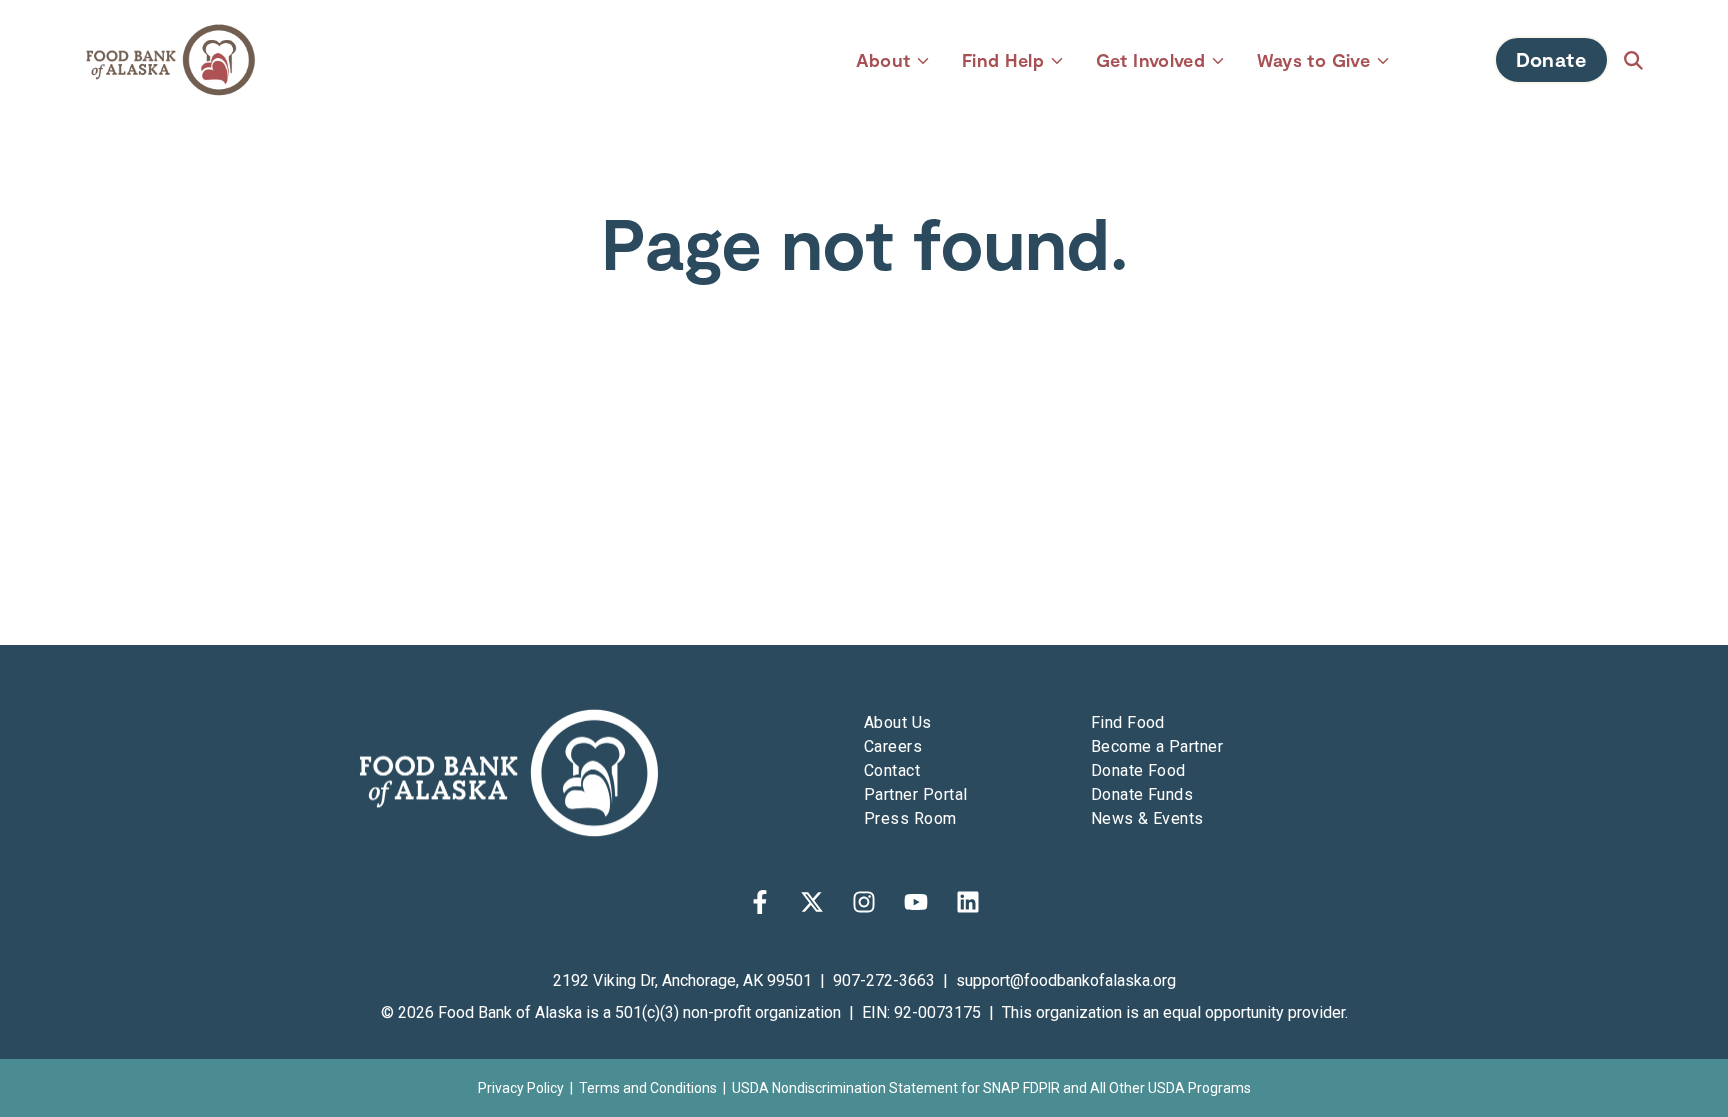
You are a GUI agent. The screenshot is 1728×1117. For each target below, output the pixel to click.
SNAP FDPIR (1021, 1088)
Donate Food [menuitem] (1138, 770)
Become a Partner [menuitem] (1157, 746)
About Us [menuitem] (898, 722)
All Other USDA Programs (1170, 1088)
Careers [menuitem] (893, 746)
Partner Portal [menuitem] (916, 794)
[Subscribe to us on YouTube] (916, 902)
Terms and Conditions (648, 1088)
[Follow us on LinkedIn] (968, 902)
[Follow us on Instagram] (864, 902)
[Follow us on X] (812, 902)
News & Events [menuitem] (1147, 818)
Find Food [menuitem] (1128, 722)
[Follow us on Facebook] (760, 902)
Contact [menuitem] (892, 770)
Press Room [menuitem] (910, 818)
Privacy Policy (521, 1088)
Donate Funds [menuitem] (1142, 794)
